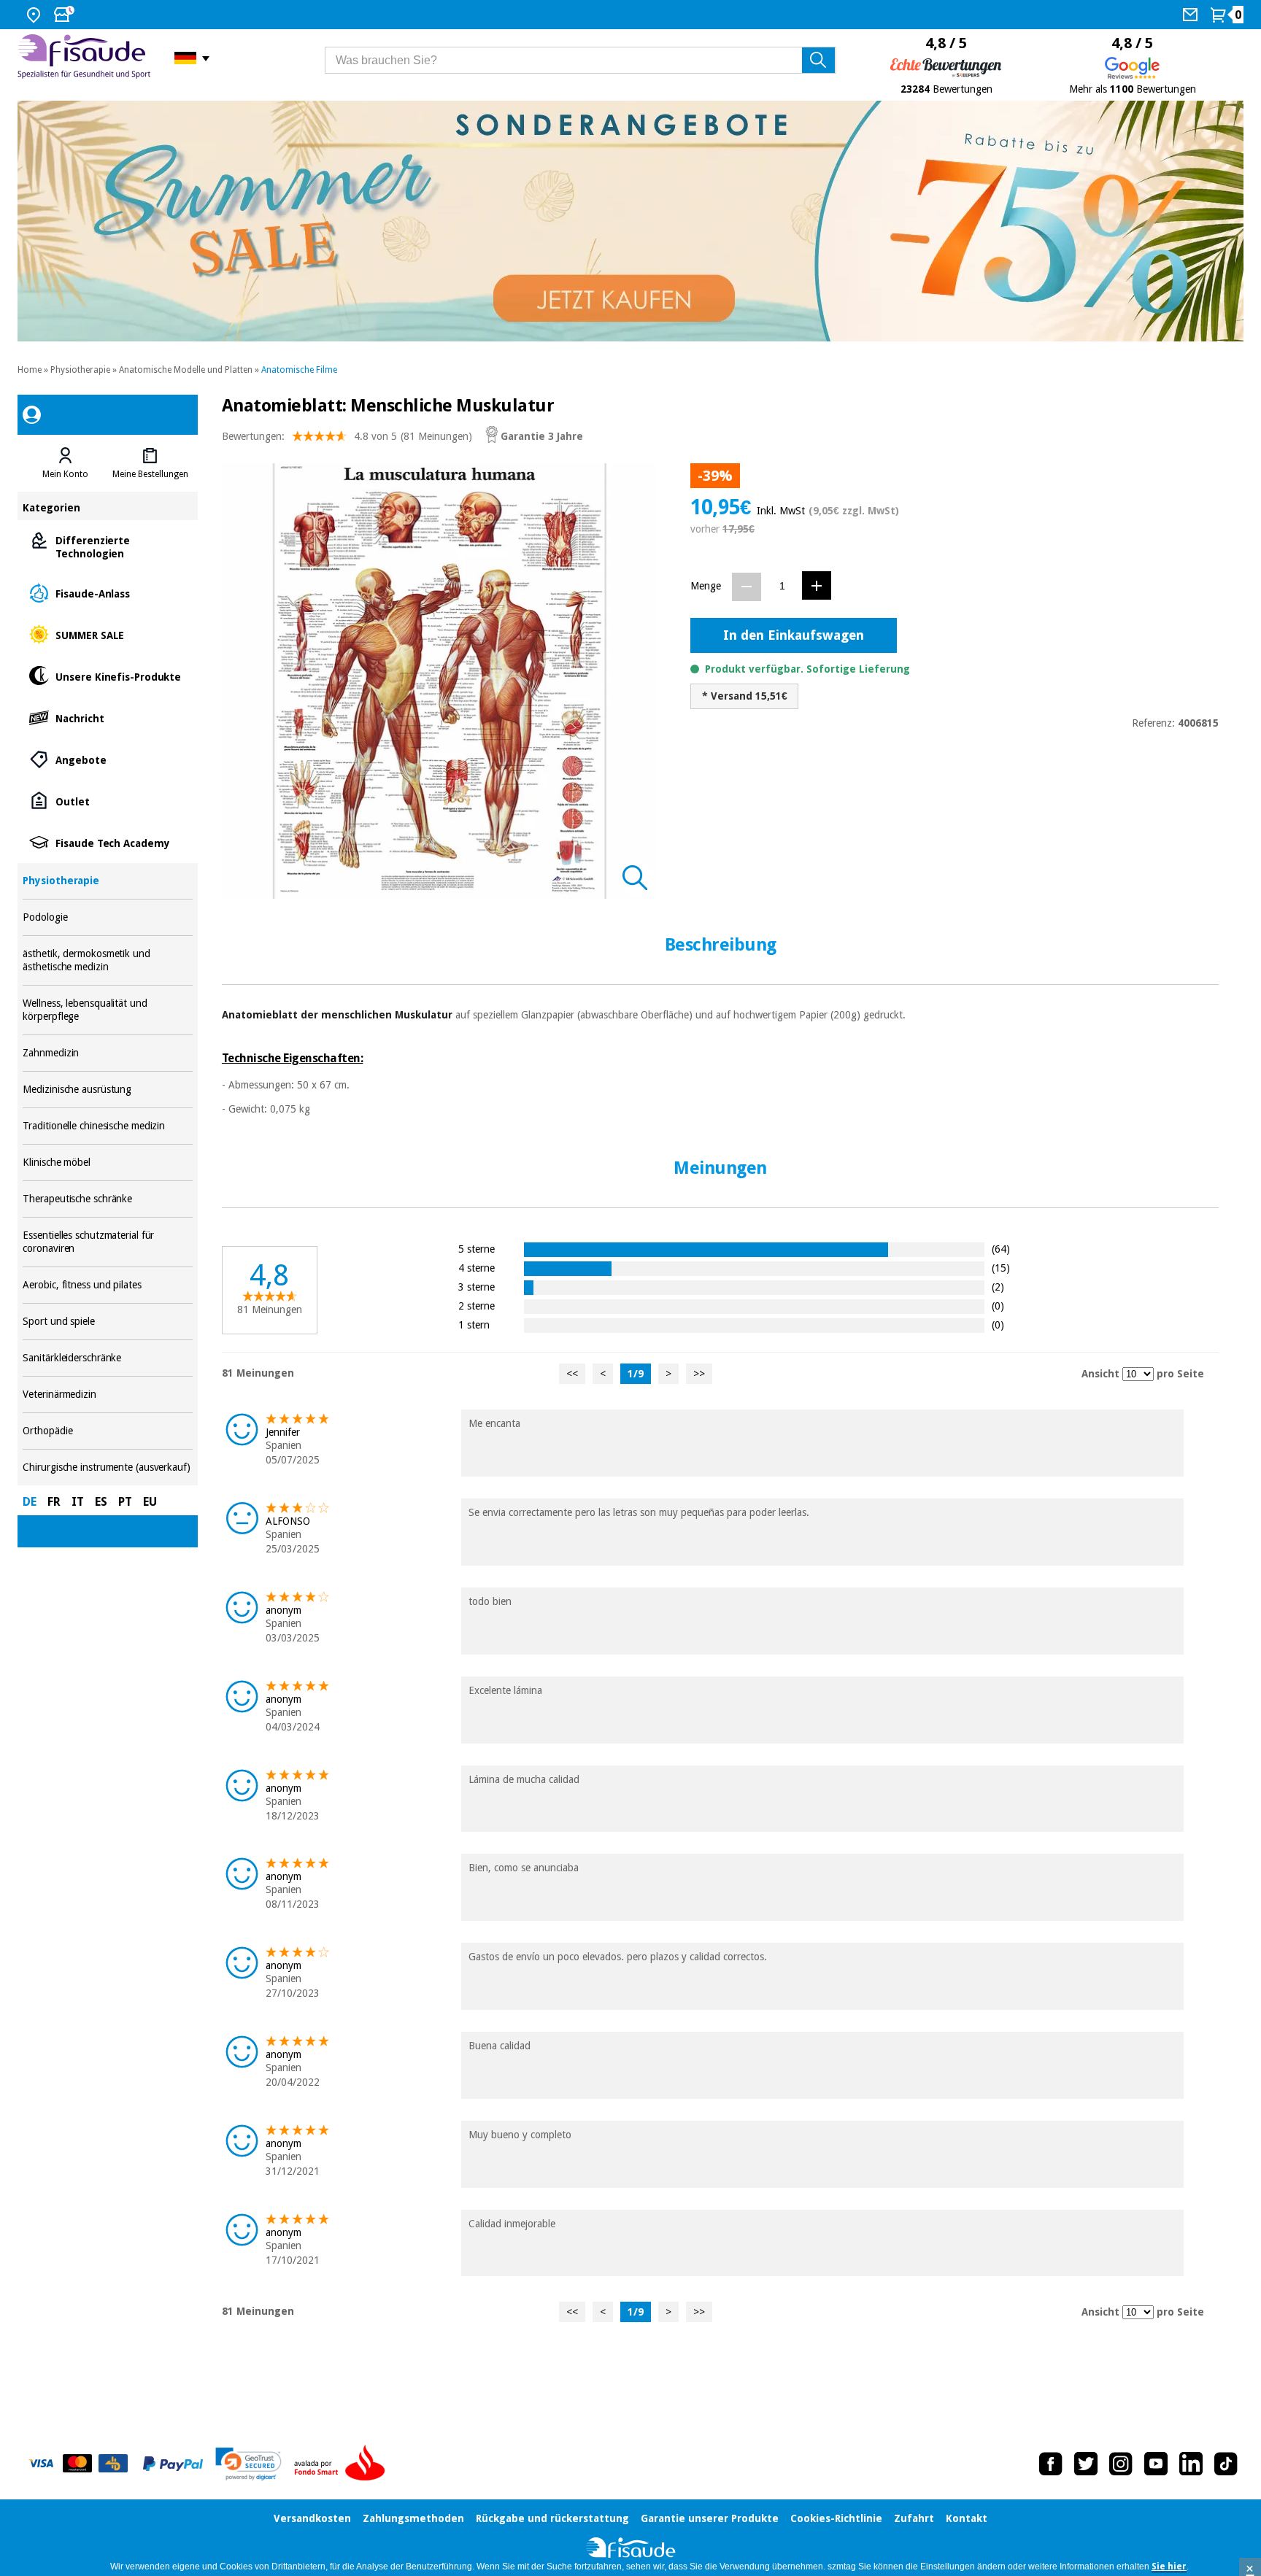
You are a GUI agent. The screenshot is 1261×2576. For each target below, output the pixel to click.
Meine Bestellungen (150, 474)
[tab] (65, 463)
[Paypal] (173, 2464)
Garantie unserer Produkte (710, 2518)
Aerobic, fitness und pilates (107, 1285)
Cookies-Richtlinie (836, 2518)
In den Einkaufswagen (794, 635)
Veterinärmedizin (107, 1395)
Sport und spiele (107, 1322)
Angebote (107, 759)
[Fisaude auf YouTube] (1156, 2464)
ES (101, 1502)
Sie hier (1169, 2567)
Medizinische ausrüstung (107, 1090)
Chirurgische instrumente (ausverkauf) (107, 1467)
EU (150, 1502)
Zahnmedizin (107, 1053)
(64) (1001, 1249)
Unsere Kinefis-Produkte (107, 676)
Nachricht (107, 718)
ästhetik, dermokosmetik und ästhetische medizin (107, 960)
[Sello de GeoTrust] (248, 2464)
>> (699, 1374)
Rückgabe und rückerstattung (552, 2518)
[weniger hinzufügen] (747, 587)
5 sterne (477, 1249)
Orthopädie (107, 1431)
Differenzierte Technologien (107, 546)
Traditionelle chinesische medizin (107, 1126)
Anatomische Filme (299, 370)
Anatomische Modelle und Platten (186, 370)
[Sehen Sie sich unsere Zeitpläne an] (66, 15)
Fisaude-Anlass (107, 593)
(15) (1001, 1268)
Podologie (107, 917)
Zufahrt (914, 2518)
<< (572, 1374)
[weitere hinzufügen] (817, 585)
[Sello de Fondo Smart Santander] (343, 2464)
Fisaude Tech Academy (107, 842)
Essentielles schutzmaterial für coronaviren (107, 1242)
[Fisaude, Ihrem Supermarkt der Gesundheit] (85, 58)
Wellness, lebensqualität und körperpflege (107, 1010)
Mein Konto (65, 474)
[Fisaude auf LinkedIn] (1191, 2464)
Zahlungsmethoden (413, 2518)
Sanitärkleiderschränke (107, 1358)
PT (125, 1502)
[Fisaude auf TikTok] (1226, 2464)
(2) (998, 1287)
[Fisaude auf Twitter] (1086, 2464)
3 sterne (477, 1287)
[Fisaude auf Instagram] (1121, 2464)
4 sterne (477, 1268)
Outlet (107, 801)
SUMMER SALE (107, 634)
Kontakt (967, 2518)
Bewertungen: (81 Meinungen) (347, 436)
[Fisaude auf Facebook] (1051, 2464)
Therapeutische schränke (107, 1199)
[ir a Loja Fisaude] (631, 2549)
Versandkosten (312, 2518)
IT (78, 1502)
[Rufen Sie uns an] (1192, 15)
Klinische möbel (107, 1163)
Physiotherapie (80, 370)
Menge (706, 586)
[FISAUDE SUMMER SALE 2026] (630, 221)
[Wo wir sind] (35, 15)
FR (54, 1502)
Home (30, 370)
